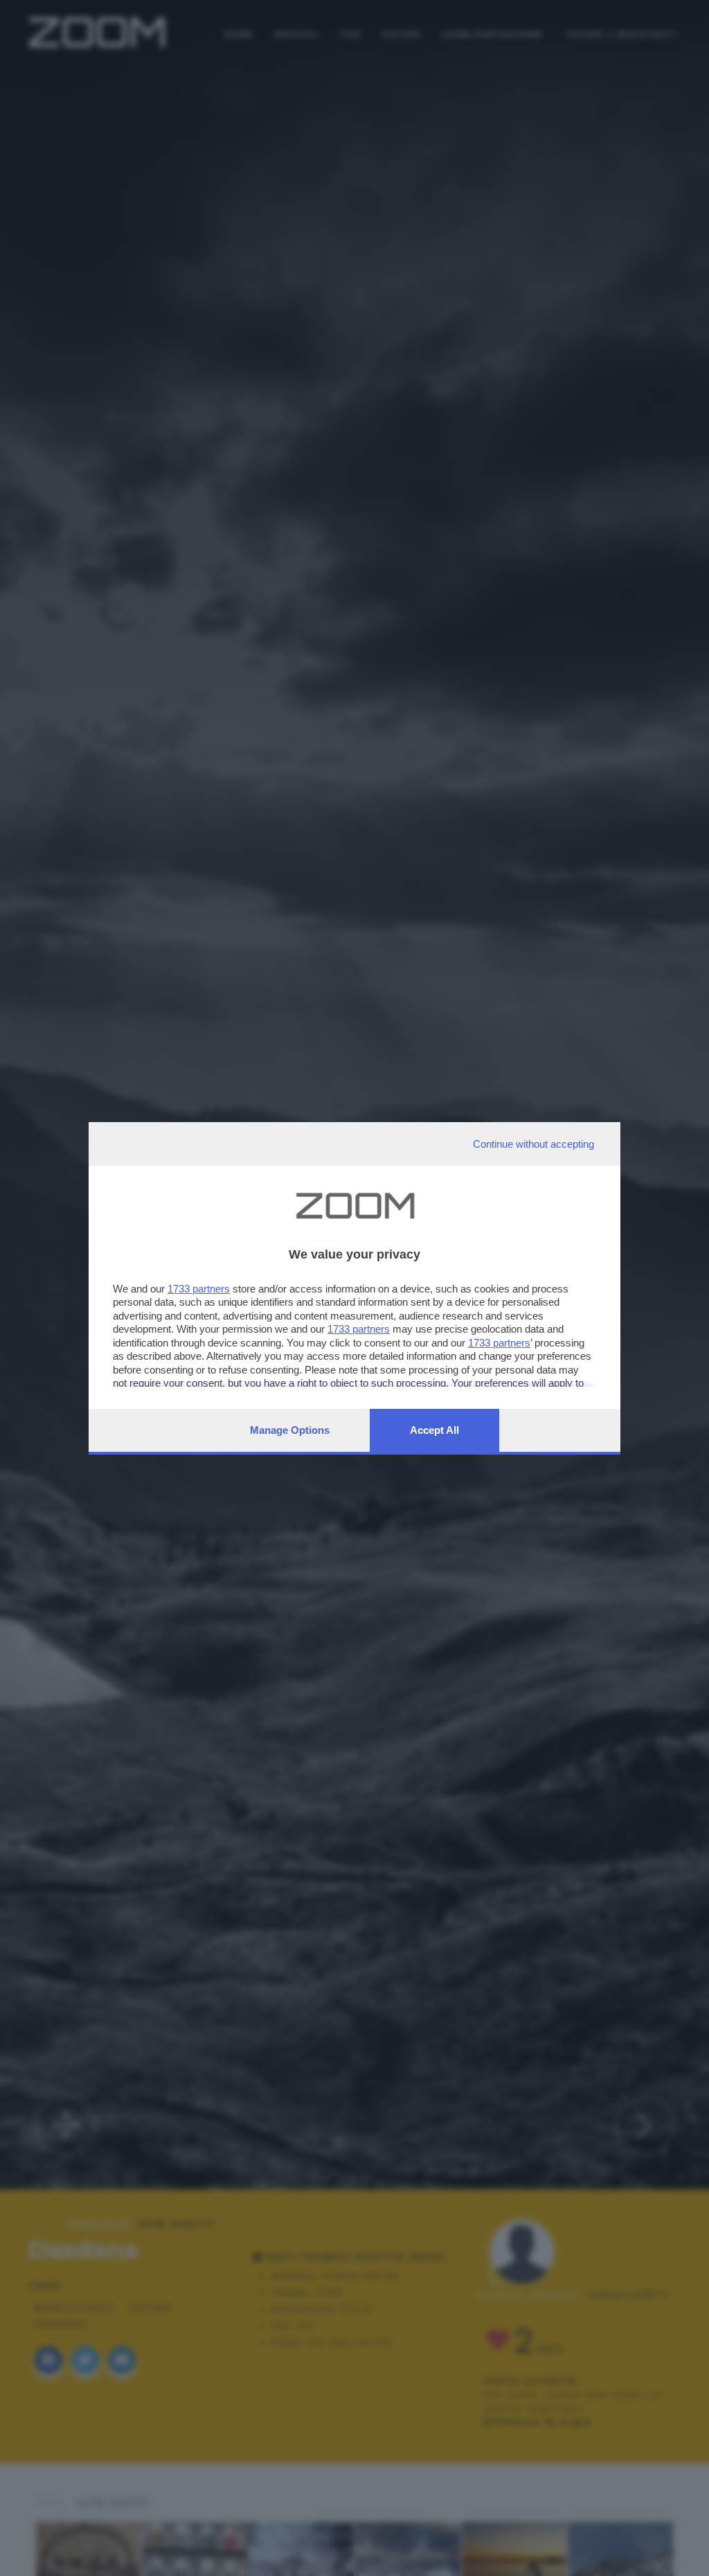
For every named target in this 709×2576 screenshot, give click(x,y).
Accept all (434, 1430)
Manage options (290, 1430)
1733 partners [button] (199, 1289)
